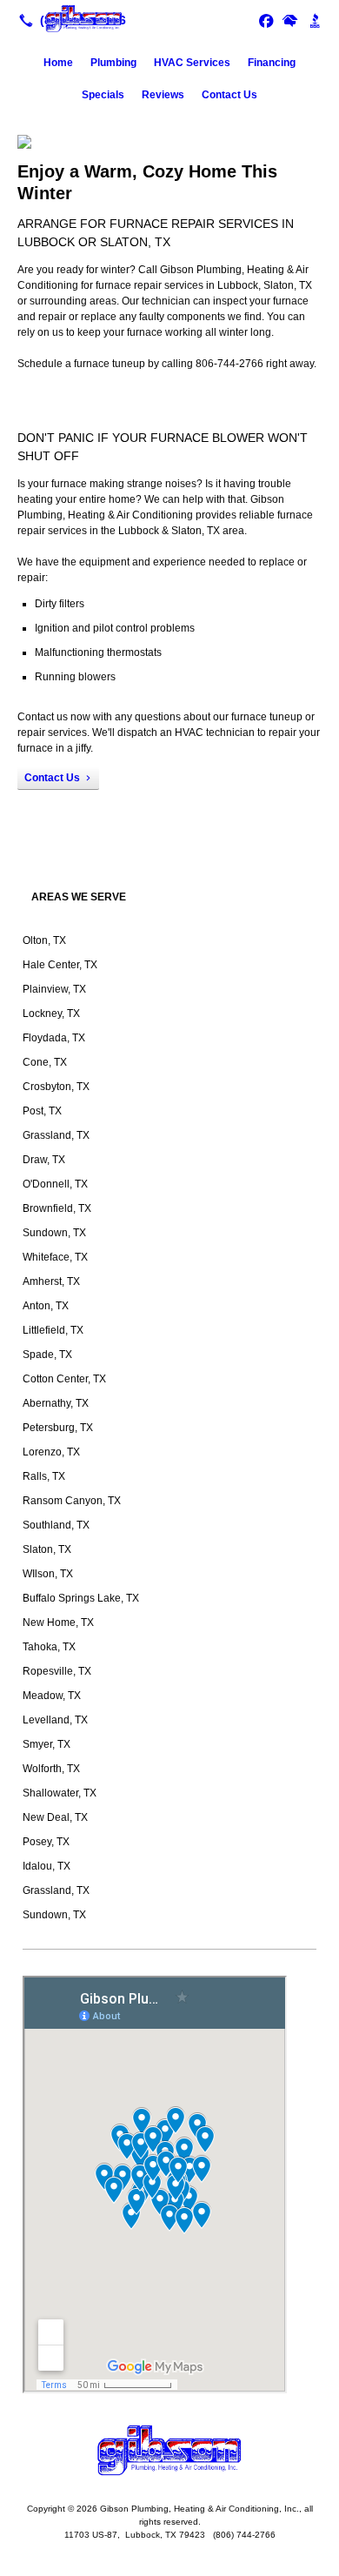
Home (58, 63)
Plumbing (113, 63)
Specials (103, 95)
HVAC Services (192, 63)
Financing (272, 63)
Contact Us (229, 95)
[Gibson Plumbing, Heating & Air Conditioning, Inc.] (169, 18)
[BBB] (315, 20)
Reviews (163, 95)
